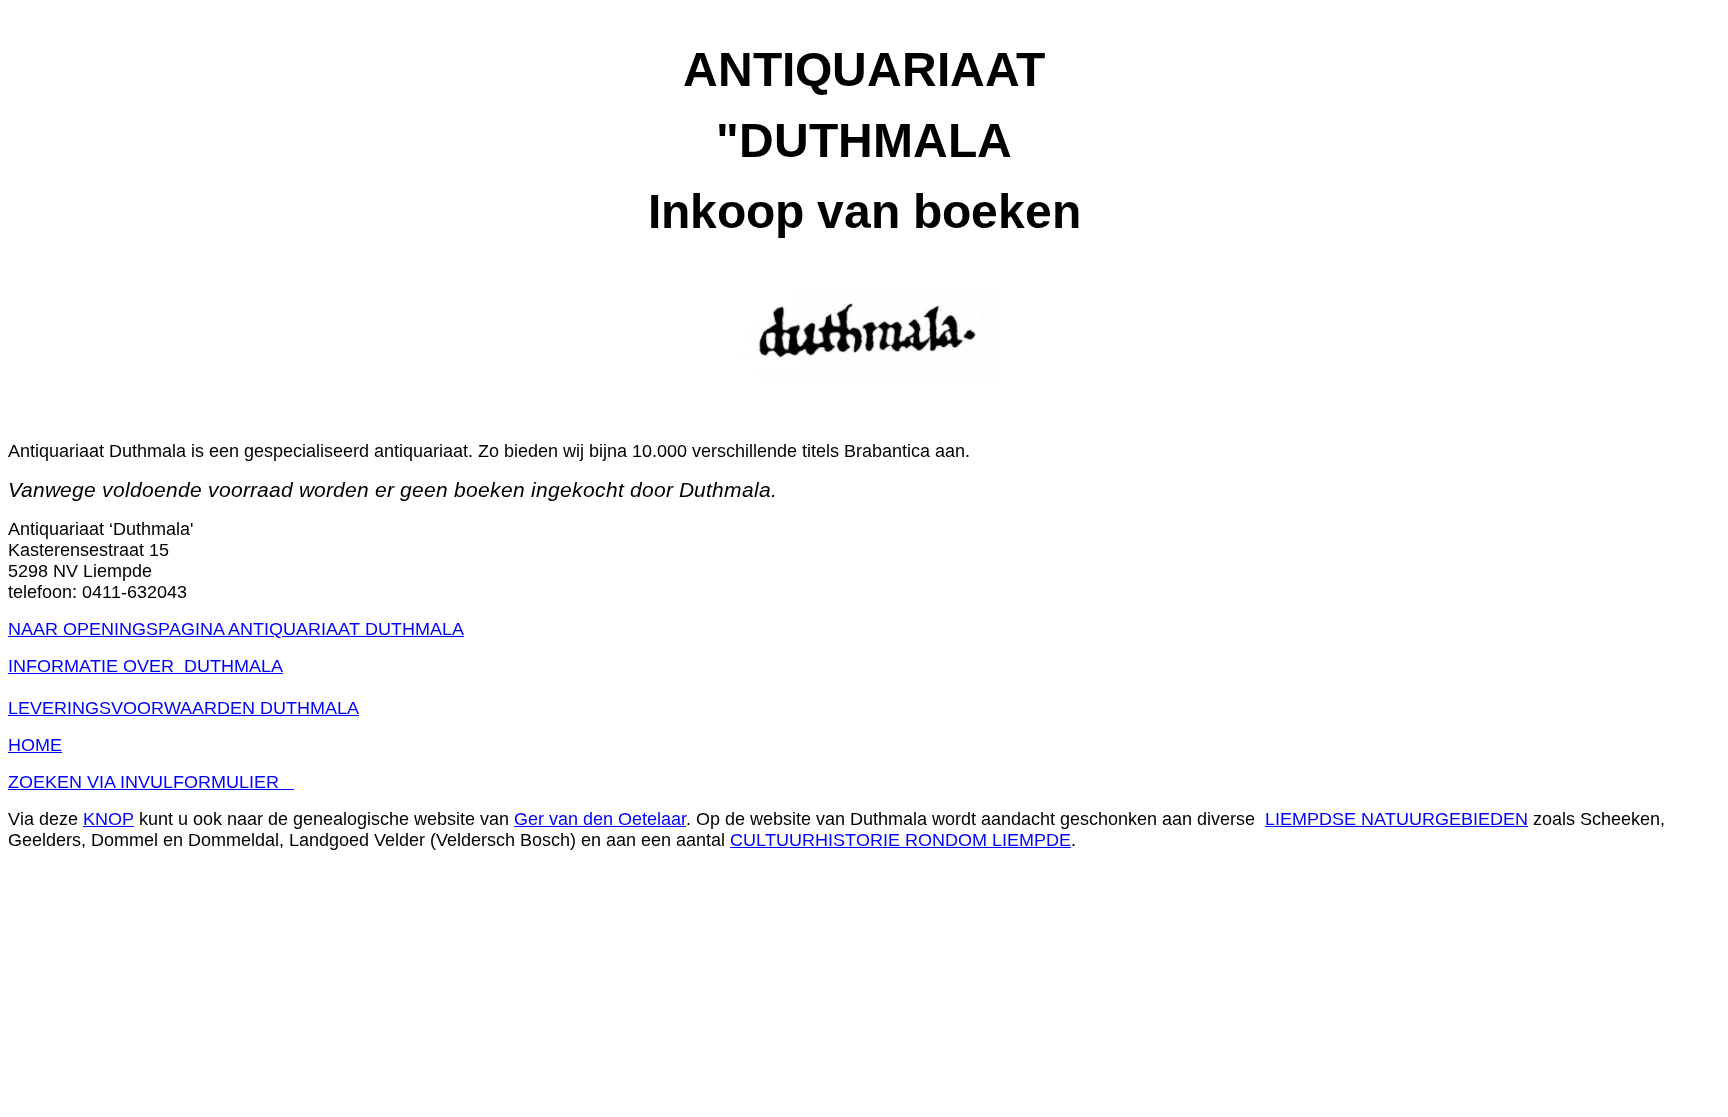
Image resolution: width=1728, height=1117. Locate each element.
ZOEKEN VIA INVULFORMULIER (151, 782)
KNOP (108, 819)
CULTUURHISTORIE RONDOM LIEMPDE (900, 840)
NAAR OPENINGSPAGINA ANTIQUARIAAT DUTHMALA (236, 629)
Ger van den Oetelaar (600, 819)
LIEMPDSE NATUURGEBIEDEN (1396, 819)
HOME (35, 745)
